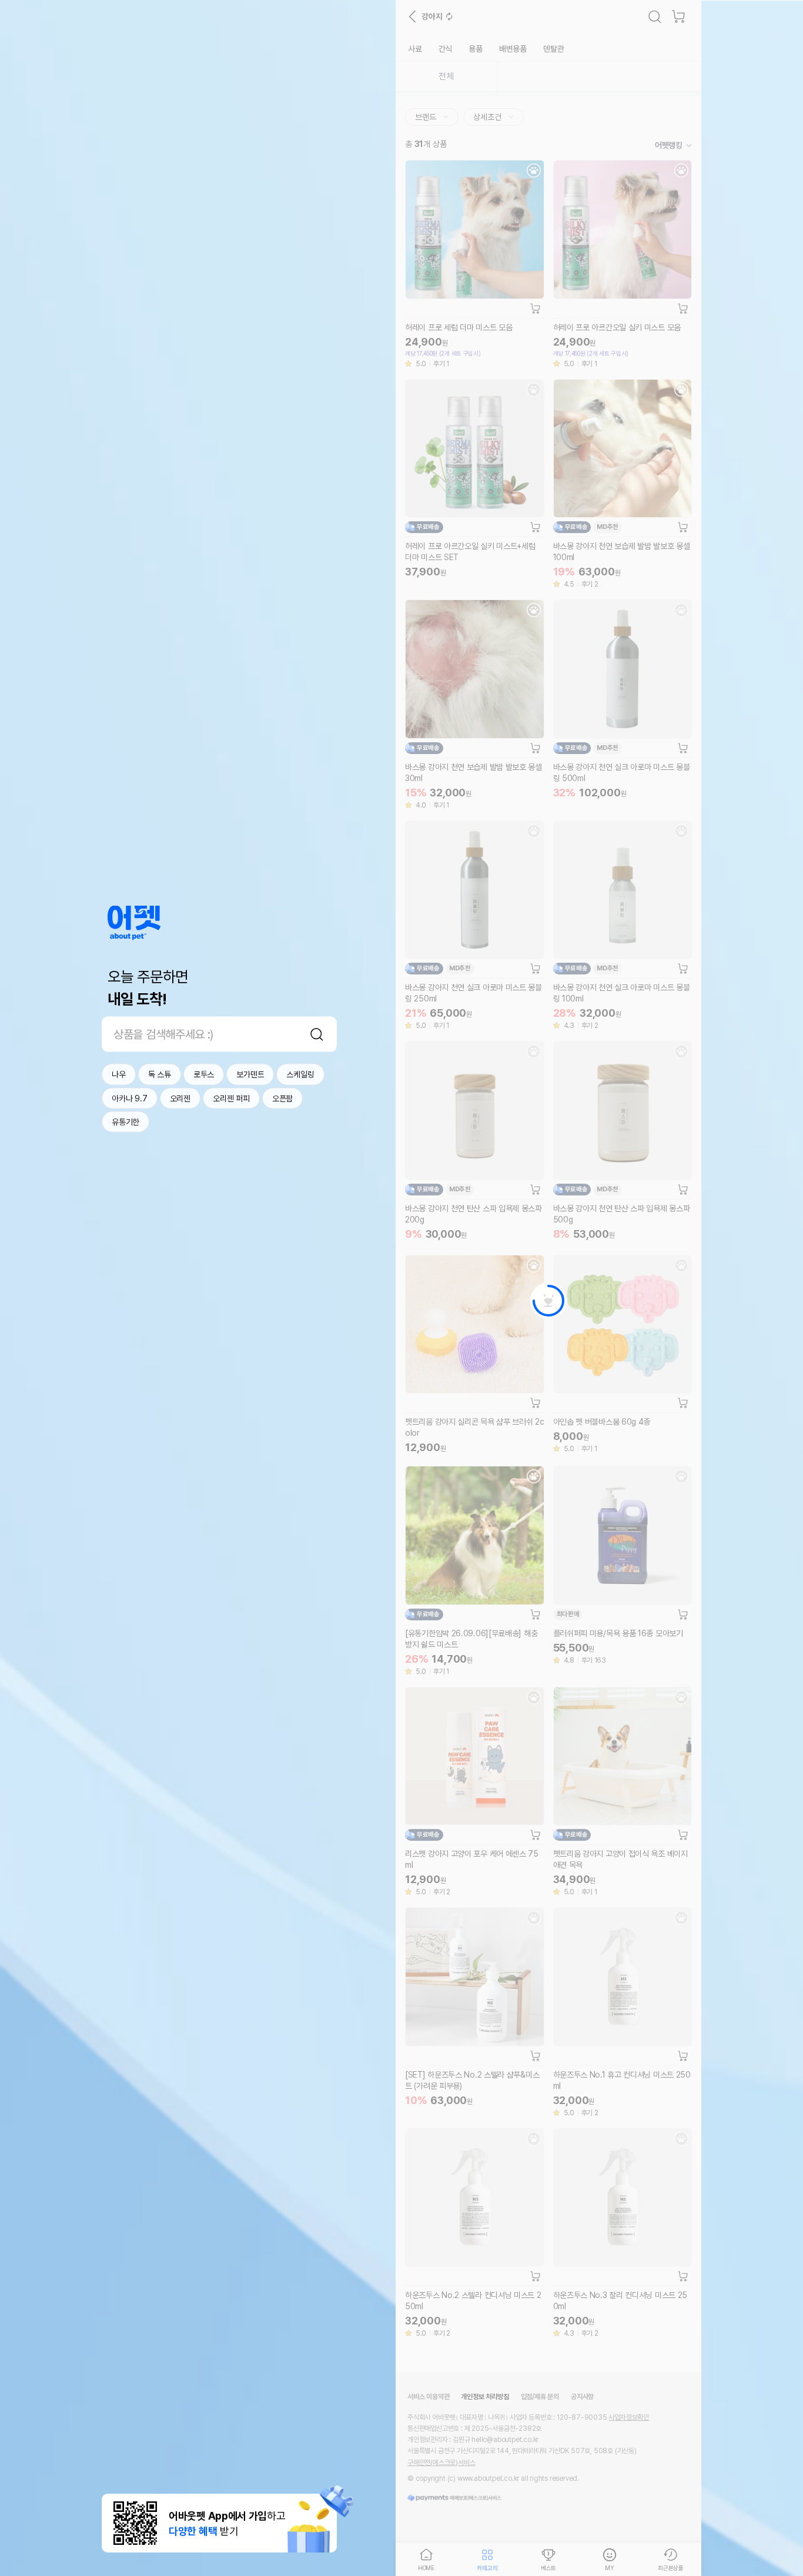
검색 (317, 1034)
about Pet (134, 923)
